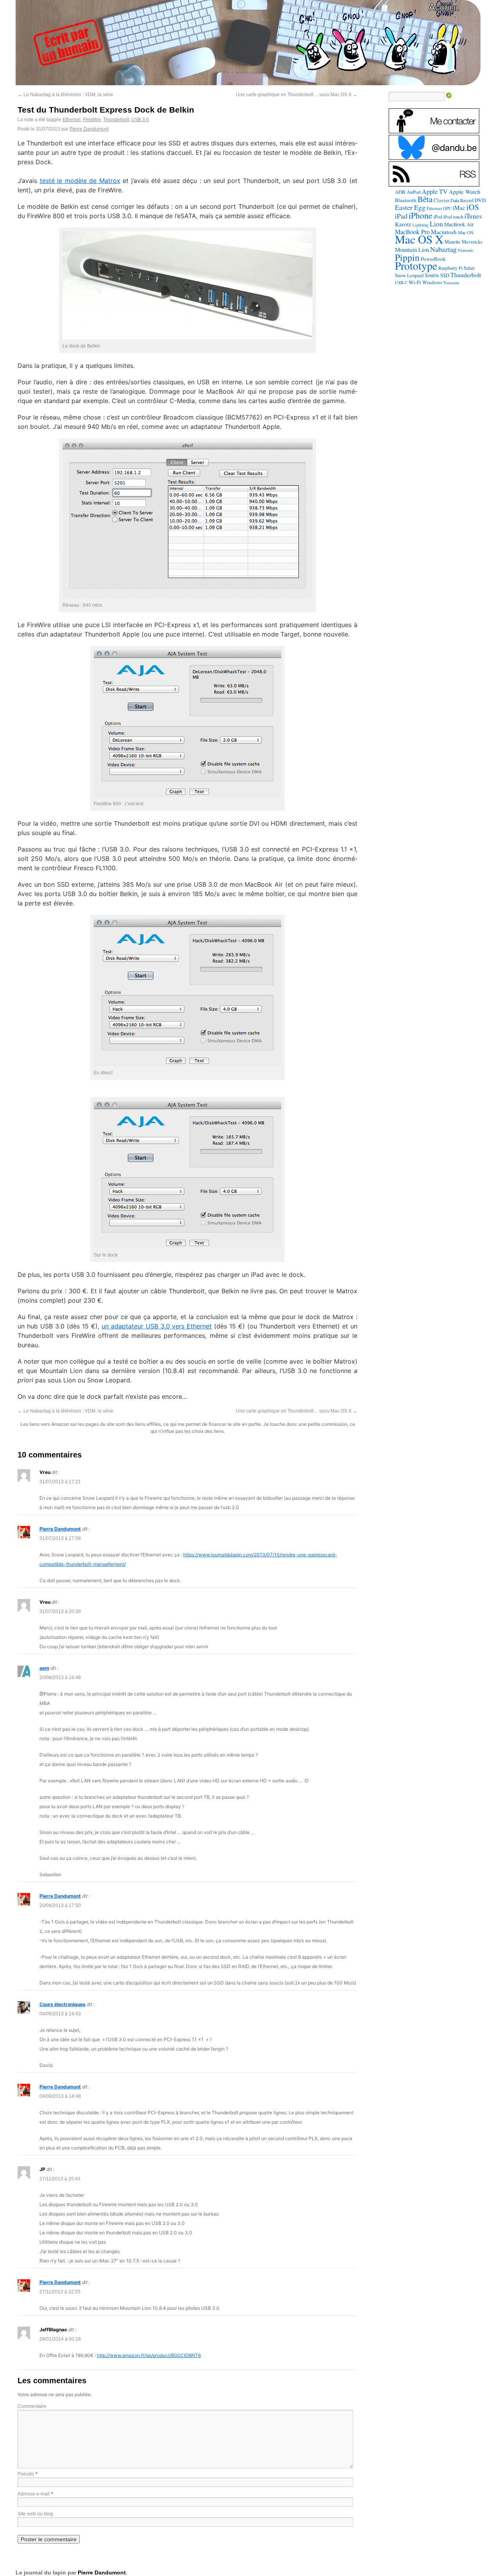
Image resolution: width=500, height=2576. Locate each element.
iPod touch (453, 217)
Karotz (403, 224)
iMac (459, 208)
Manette (453, 242)
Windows (432, 282)
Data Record (462, 200)
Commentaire (32, 2406)
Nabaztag (443, 249)
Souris (432, 275)
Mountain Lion (412, 249)
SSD (445, 275)
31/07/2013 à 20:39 (60, 1612)
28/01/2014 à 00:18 (60, 2339)
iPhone (421, 215)
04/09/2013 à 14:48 (60, 2096)
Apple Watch (465, 192)
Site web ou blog (35, 2514)
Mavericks (472, 242)
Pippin (407, 257)
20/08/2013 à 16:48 (60, 1678)
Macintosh (444, 232)
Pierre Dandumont (89, 129)
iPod (438, 217)
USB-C (401, 283)
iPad (401, 216)
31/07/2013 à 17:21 (60, 1482)
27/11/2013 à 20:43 (60, 2179)
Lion (436, 224)
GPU (447, 208)
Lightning (421, 225)
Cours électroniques (62, 2004)
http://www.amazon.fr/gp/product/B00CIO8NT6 (149, 2355)
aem (44, 1668)
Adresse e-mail (34, 2494)
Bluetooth (406, 200)
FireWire (92, 120)
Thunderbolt (116, 120)
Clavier (441, 200)
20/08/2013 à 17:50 (60, 1906)
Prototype (416, 266)
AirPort (414, 192)
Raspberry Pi (450, 268)
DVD (480, 200)
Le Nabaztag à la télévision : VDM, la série (65, 95)
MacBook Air (459, 224)
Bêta (425, 199)
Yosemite (451, 282)
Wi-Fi (415, 282)
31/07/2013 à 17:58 (60, 1538)
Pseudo (26, 2474)
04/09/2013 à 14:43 (60, 2014)
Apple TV (435, 192)
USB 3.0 (140, 120)
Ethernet (71, 120)
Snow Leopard (409, 275)
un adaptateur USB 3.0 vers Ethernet (157, 1326)
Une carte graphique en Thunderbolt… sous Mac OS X (297, 95)
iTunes (473, 216)
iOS (473, 207)
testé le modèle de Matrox (80, 181)
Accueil (444, 7)
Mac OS (466, 232)
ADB (400, 192)
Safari (469, 268)
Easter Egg (410, 207)
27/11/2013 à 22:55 (60, 2292)
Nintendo (465, 250)
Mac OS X (419, 239)
